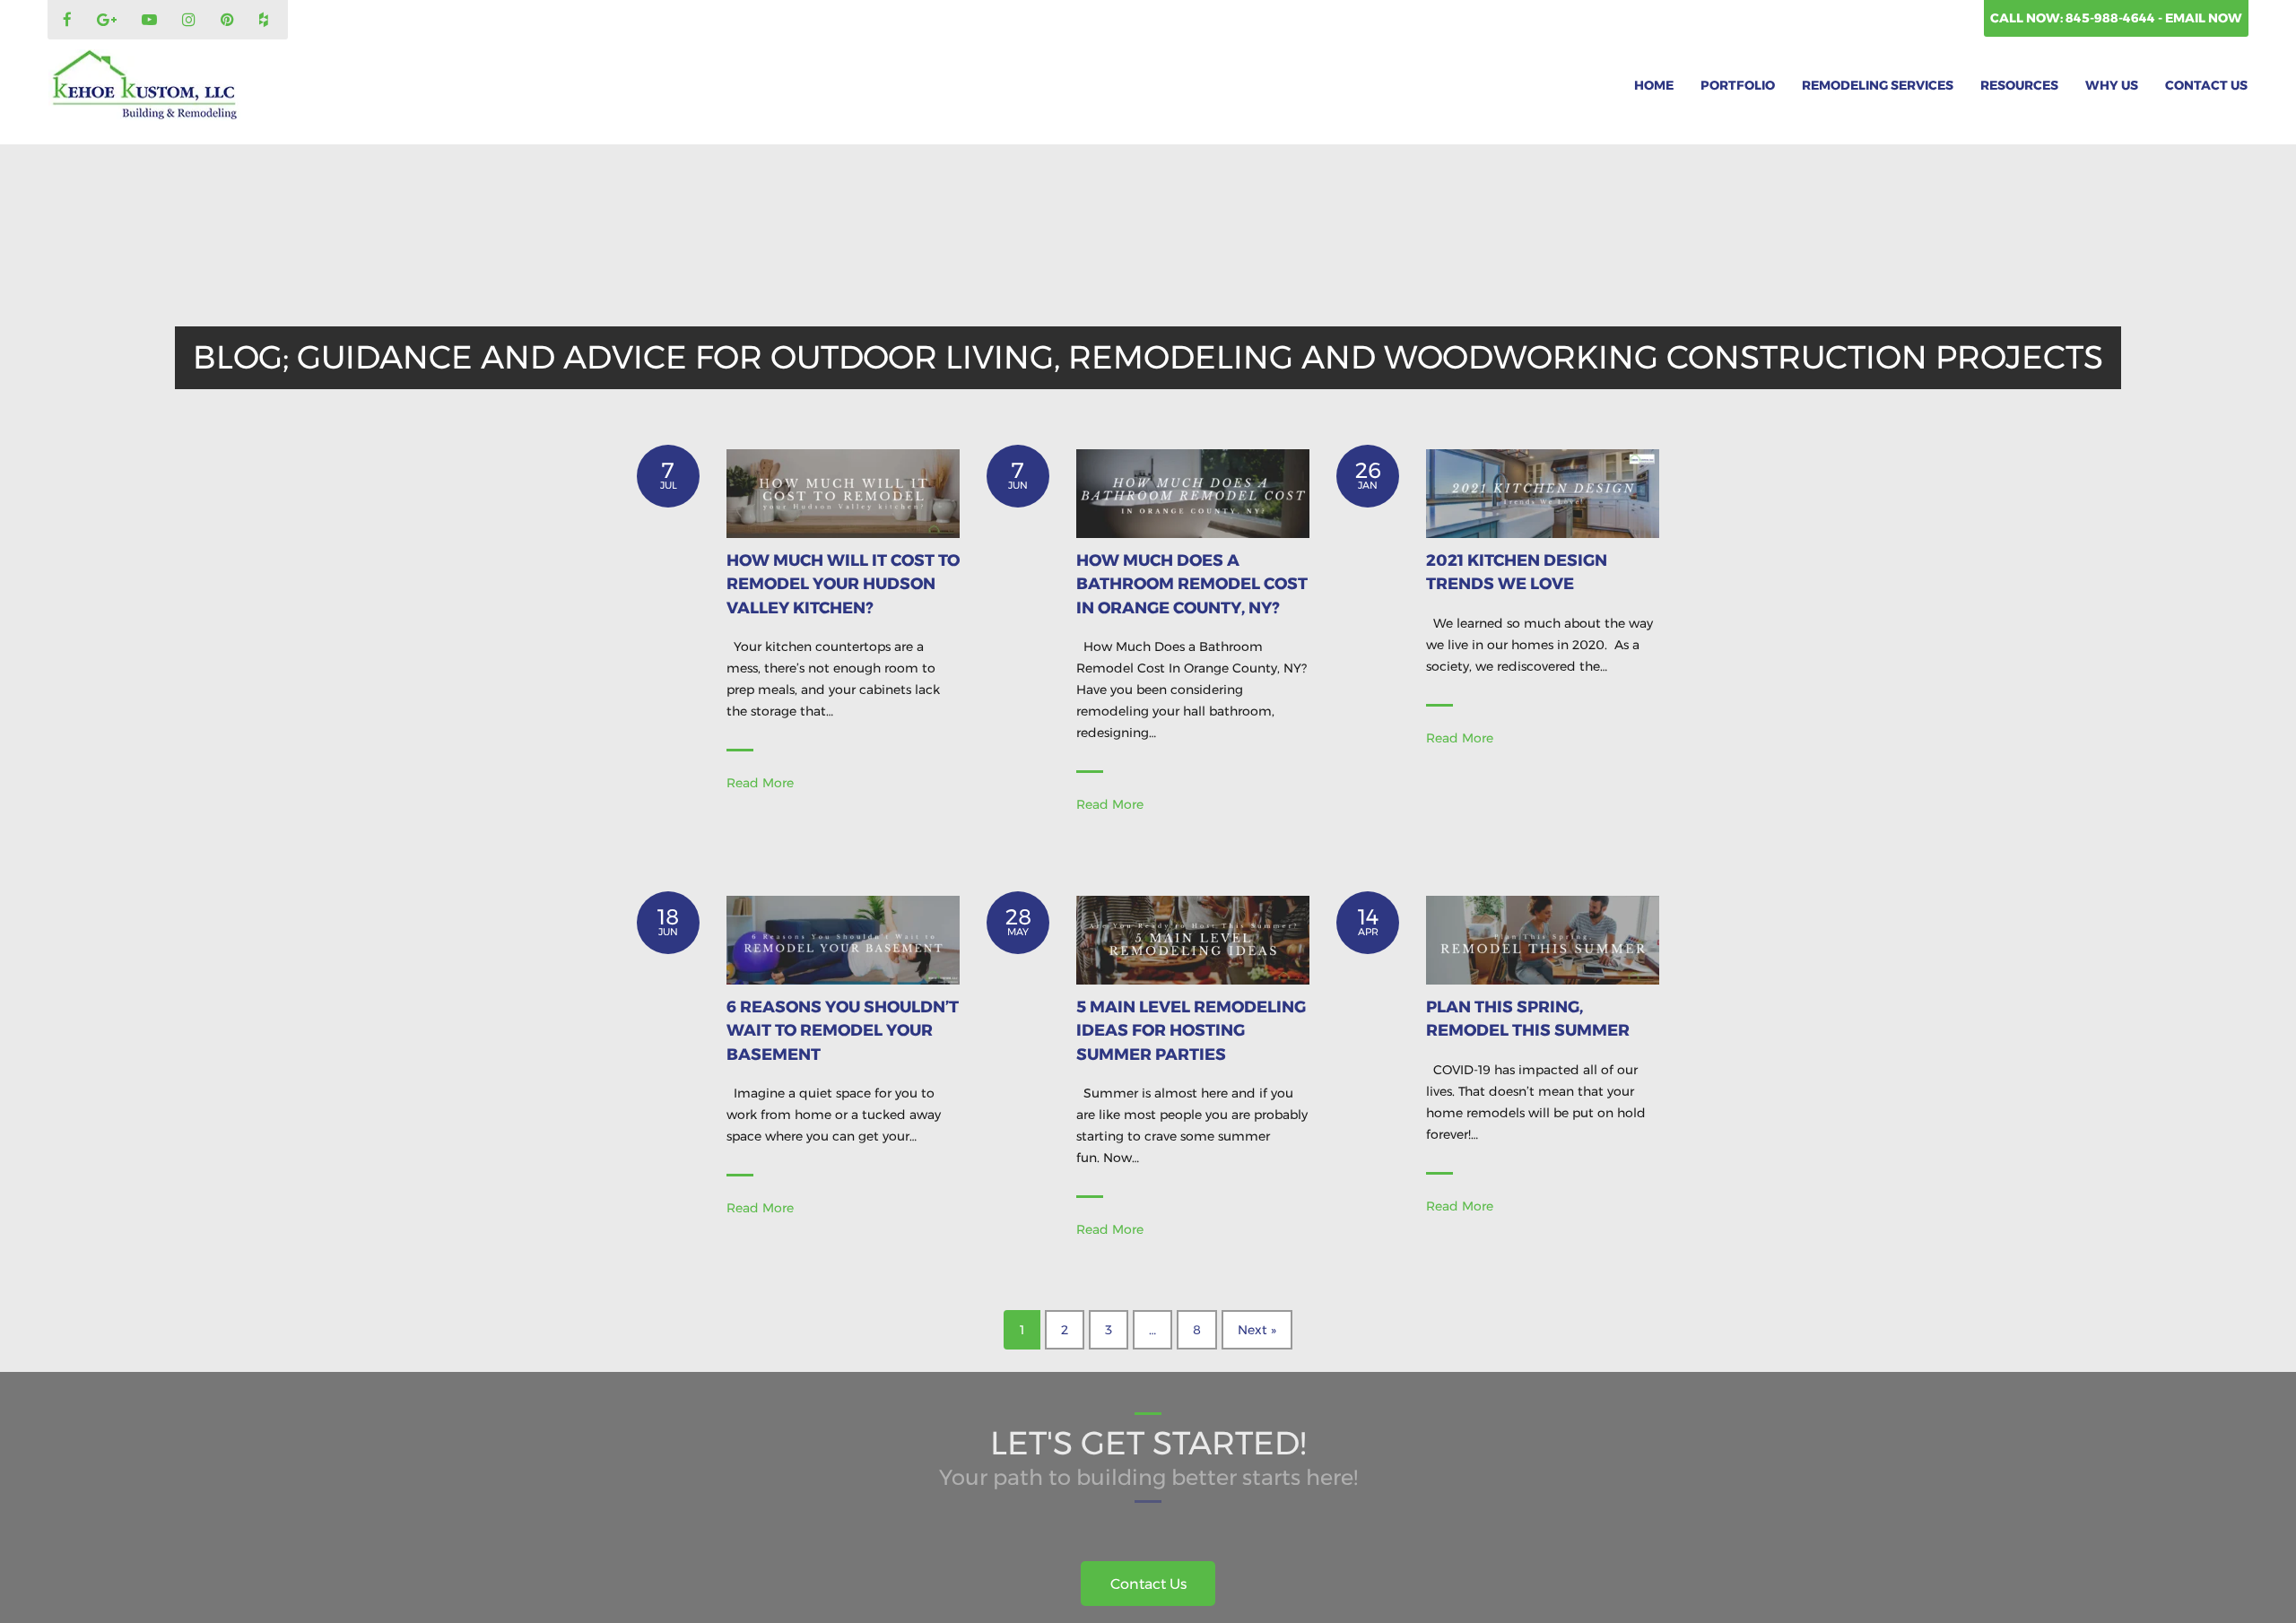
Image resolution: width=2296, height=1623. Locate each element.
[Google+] (109, 21)
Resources (2019, 85)
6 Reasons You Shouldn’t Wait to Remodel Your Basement (843, 1031)
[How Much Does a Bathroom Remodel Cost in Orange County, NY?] (1193, 492)
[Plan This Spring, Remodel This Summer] (1543, 939)
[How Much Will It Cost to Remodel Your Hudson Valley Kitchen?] (843, 492)
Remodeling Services (1878, 85)
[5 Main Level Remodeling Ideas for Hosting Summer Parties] (1193, 939)
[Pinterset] (230, 21)
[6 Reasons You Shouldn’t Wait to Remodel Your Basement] (843, 939)
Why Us (2112, 85)
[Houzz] (266, 21)
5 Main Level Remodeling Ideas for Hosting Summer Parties (1191, 1031)
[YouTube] (152, 21)
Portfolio (1738, 85)
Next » (1257, 1330)
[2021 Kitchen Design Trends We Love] (1543, 492)
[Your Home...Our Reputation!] (144, 85)
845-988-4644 (2112, 18)
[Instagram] (191, 21)
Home (1654, 85)
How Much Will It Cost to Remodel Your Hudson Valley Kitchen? (843, 584)
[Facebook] (70, 21)
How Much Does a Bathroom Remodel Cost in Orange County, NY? (1192, 584)
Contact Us (2206, 85)
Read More (760, 783)
